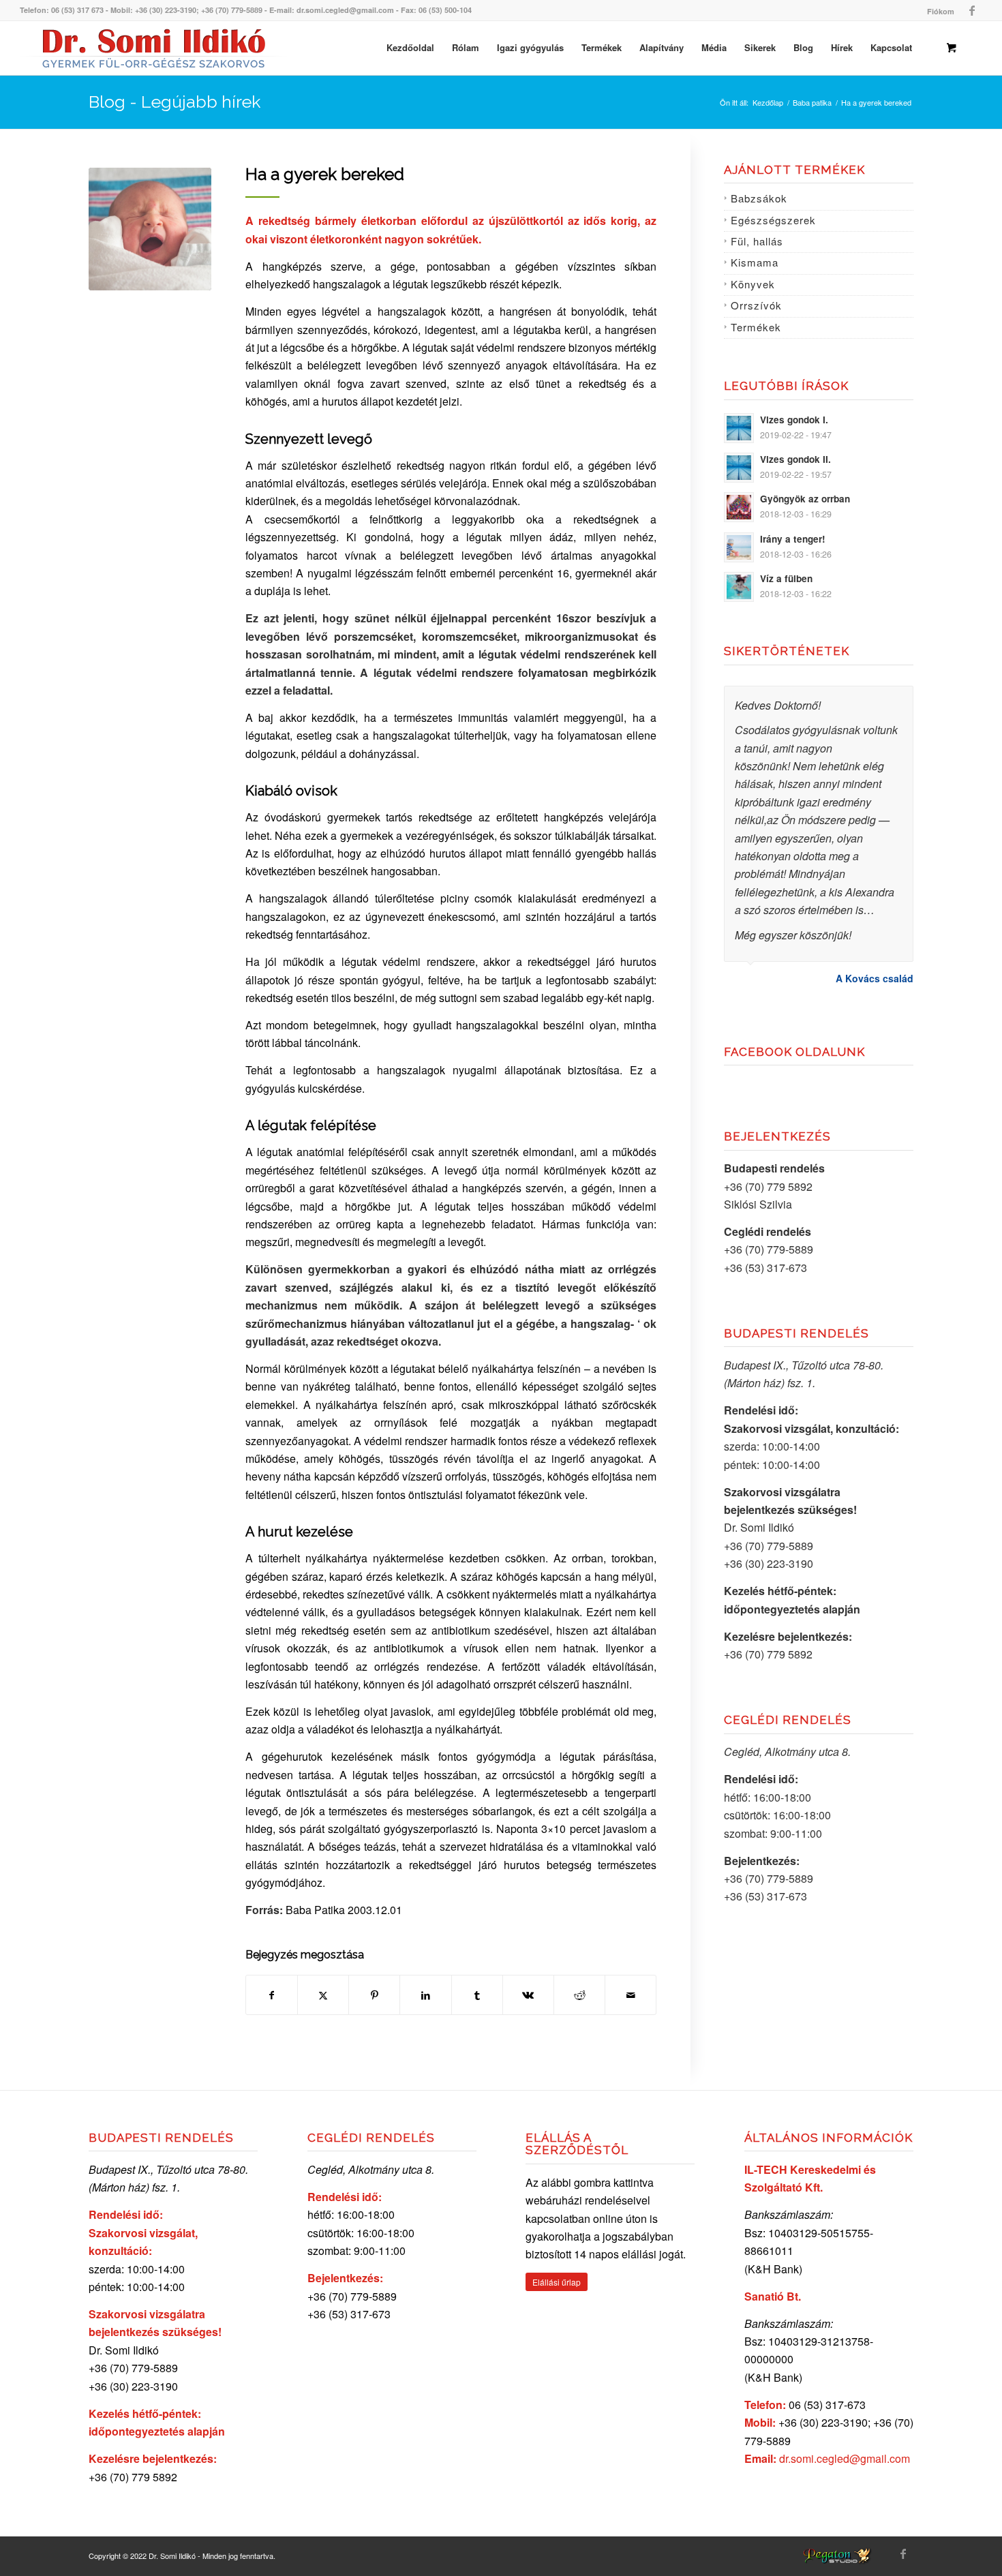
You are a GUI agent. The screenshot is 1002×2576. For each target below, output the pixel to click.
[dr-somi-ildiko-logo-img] (154, 48)
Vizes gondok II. (795, 459)
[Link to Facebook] (972, 10)
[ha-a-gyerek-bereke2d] (150, 229)
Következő (900, 700)
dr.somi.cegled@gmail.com (845, 2458)
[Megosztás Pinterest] (374, 1995)
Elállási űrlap (557, 2282)
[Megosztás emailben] (631, 1995)
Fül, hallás (757, 241)
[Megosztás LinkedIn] (425, 1995)
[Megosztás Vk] (528, 1995)
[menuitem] (937, 11)
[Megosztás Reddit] (579, 1995)
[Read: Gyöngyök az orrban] (739, 507)
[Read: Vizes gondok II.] (739, 468)
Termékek (756, 327)
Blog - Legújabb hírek (174, 102)
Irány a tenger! (793, 539)
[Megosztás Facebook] (272, 1995)
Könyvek (753, 284)
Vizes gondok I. (794, 420)
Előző (869, 700)
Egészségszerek (773, 220)
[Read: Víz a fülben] (739, 587)
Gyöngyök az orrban (805, 499)
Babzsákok (759, 198)
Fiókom (941, 11)
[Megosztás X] (323, 1995)
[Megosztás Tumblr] (477, 1995)
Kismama (755, 262)
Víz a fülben (786, 578)
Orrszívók (756, 305)
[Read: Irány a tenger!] (739, 547)
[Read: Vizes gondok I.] (739, 428)
